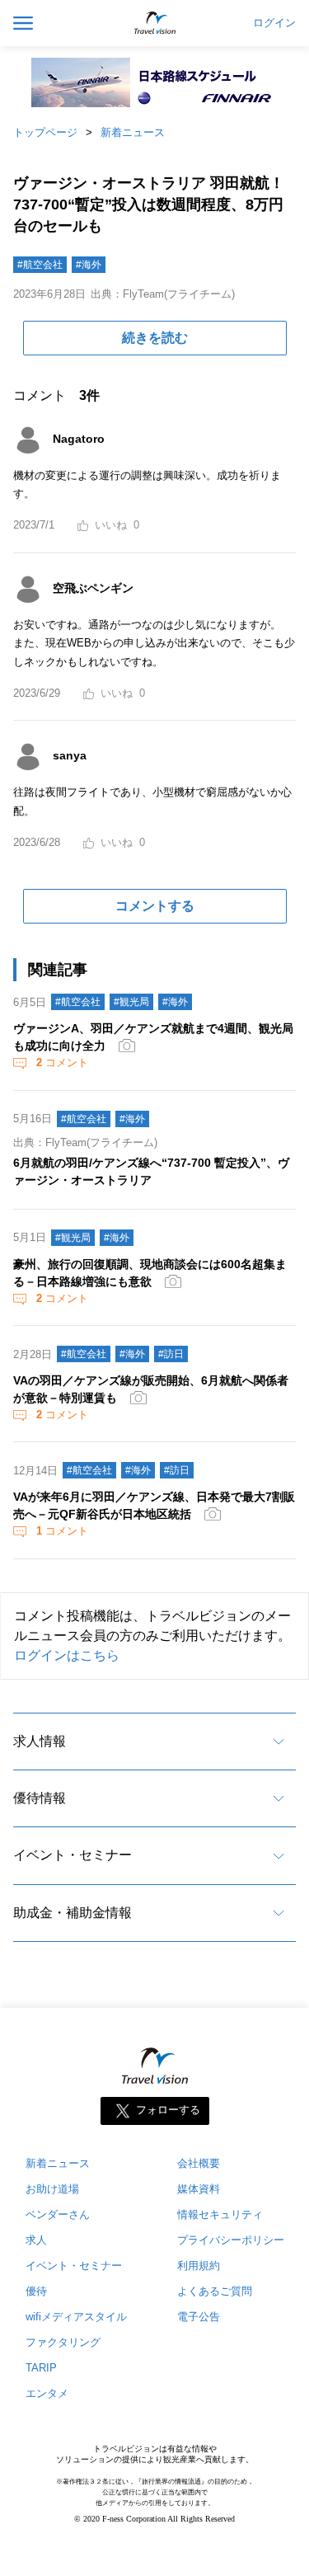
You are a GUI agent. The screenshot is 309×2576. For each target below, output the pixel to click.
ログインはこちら (67, 1655)
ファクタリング (63, 2342)
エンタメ (47, 2393)
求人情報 (40, 1741)
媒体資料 (199, 2189)
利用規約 (199, 2266)
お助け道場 (52, 2189)
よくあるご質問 (215, 2291)
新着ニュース (133, 132)
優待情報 (40, 1798)
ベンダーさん (58, 2214)
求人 (36, 2240)
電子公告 (199, 2317)
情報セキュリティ (220, 2214)
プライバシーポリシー (231, 2240)
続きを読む (155, 338)
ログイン (274, 23)
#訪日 (171, 1354)
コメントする (155, 906)
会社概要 (199, 2163)
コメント (62, 1062)
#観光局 (131, 1002)
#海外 (89, 265)
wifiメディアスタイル (76, 2317)
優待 (36, 2291)
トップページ (45, 132)
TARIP (41, 2368)
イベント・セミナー (73, 1855)
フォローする (168, 2111)
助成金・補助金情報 (73, 1913)
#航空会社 (40, 265)
